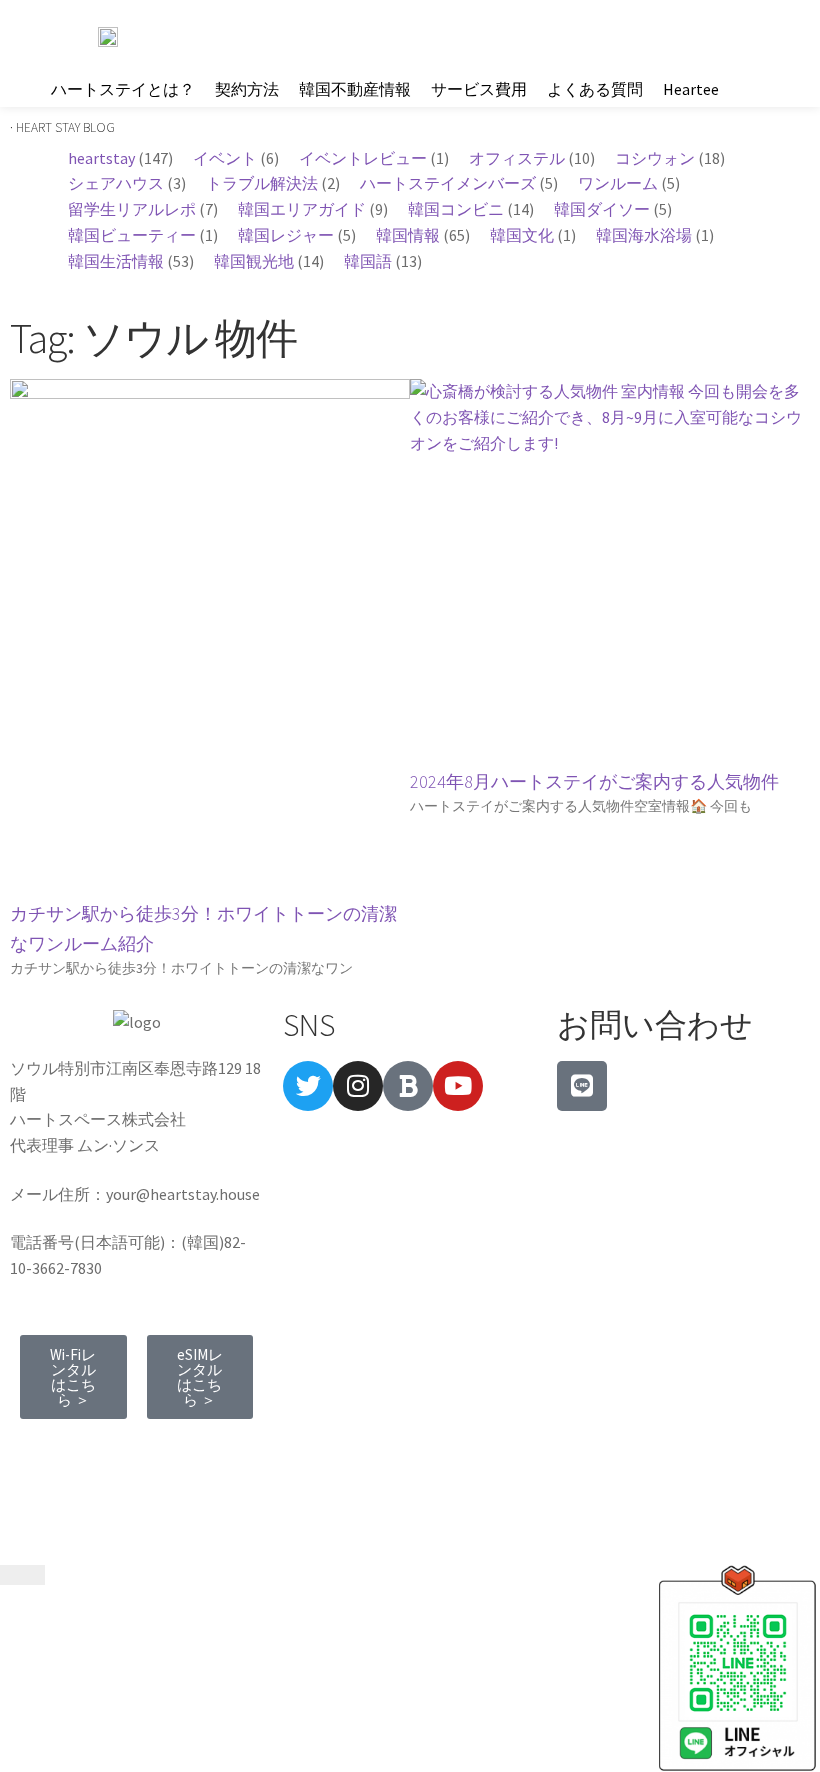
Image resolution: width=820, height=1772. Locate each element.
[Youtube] (458, 1086)
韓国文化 (522, 235)
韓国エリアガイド (302, 209)
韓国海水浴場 (644, 235)
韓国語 (368, 261)
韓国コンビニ (456, 209)
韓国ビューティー (132, 235)
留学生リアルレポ (132, 209)
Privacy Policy (201, 1451)
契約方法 (247, 89)
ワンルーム (618, 183)
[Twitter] (308, 1086)
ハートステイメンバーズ (448, 183)
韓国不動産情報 (355, 89)
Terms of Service (76, 1451)
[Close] (22, 1575)
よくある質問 (595, 89)
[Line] (582, 1086)
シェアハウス (116, 183)
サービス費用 (479, 89)
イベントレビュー (363, 158)
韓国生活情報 (116, 261)
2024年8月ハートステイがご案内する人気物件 (594, 781)
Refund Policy (81, 1477)
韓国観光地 (254, 261)
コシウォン (655, 158)
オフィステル (517, 158)
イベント (225, 158)
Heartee (691, 89)
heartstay (101, 158)
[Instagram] (358, 1086)
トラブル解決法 (262, 183)
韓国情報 (408, 235)
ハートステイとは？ (123, 89)
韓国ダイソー (602, 209)
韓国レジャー (286, 235)
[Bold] (408, 1086)
